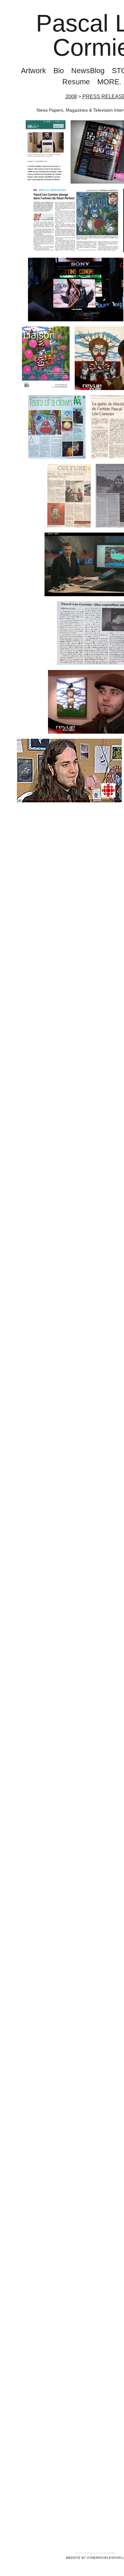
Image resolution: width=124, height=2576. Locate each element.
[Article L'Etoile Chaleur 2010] (69, 496)
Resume (76, 82)
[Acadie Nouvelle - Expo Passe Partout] (76, 220)
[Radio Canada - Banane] (46, 152)
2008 (70, 97)
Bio (58, 71)
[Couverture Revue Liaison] (46, 358)
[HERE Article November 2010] (57, 427)
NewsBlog (88, 71)
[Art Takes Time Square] (76, 290)
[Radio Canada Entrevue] (69, 771)
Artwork (31, 71)
